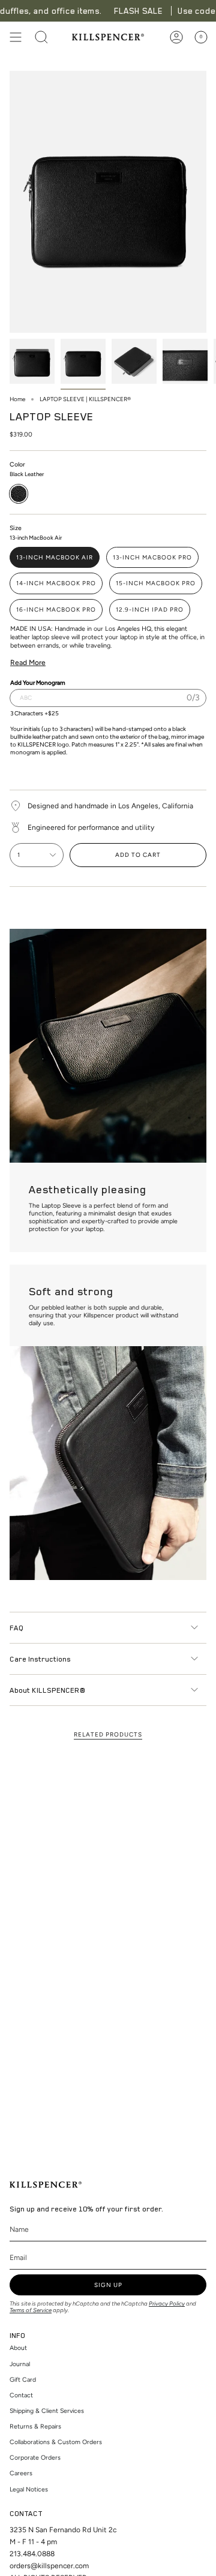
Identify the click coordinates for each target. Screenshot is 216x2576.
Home (17, 399)
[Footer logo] (46, 2185)
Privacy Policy (167, 2303)
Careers (21, 2473)
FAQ (16, 1627)
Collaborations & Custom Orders (56, 2442)
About (18, 2348)
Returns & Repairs (35, 2426)
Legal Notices (29, 2489)
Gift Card (23, 2380)
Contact (21, 2395)
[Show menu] (16, 37)
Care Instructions (40, 1659)
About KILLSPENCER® (47, 1690)
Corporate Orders (35, 2458)
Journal (20, 2364)
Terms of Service (31, 2310)
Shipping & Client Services (47, 2411)
